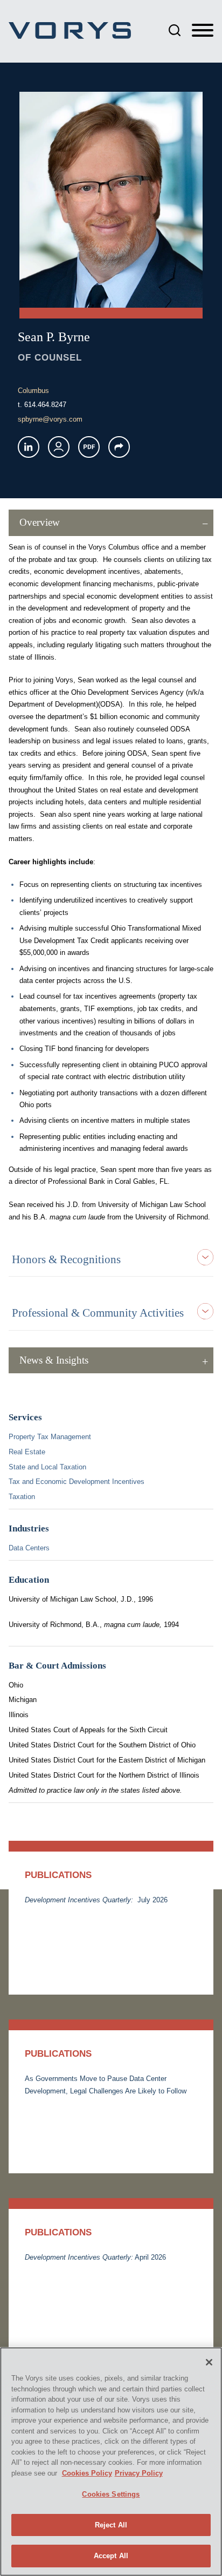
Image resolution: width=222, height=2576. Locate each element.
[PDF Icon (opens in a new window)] (89, 447)
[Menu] (203, 31)
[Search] (175, 30)
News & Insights (54, 1360)
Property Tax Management (50, 1437)
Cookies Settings (111, 2494)
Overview (40, 522)
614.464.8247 (45, 405)
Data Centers (29, 1548)
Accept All (111, 2556)
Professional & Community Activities (98, 1313)
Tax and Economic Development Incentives (77, 1482)
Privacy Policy (139, 2473)
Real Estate (27, 1452)
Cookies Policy (87, 2473)
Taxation (22, 1497)
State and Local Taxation (47, 1467)
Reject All (111, 2525)
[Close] (209, 2362)
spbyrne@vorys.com (50, 419)
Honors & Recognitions (66, 1259)
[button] (119, 447)
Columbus (33, 391)
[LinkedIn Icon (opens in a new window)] (29, 447)
